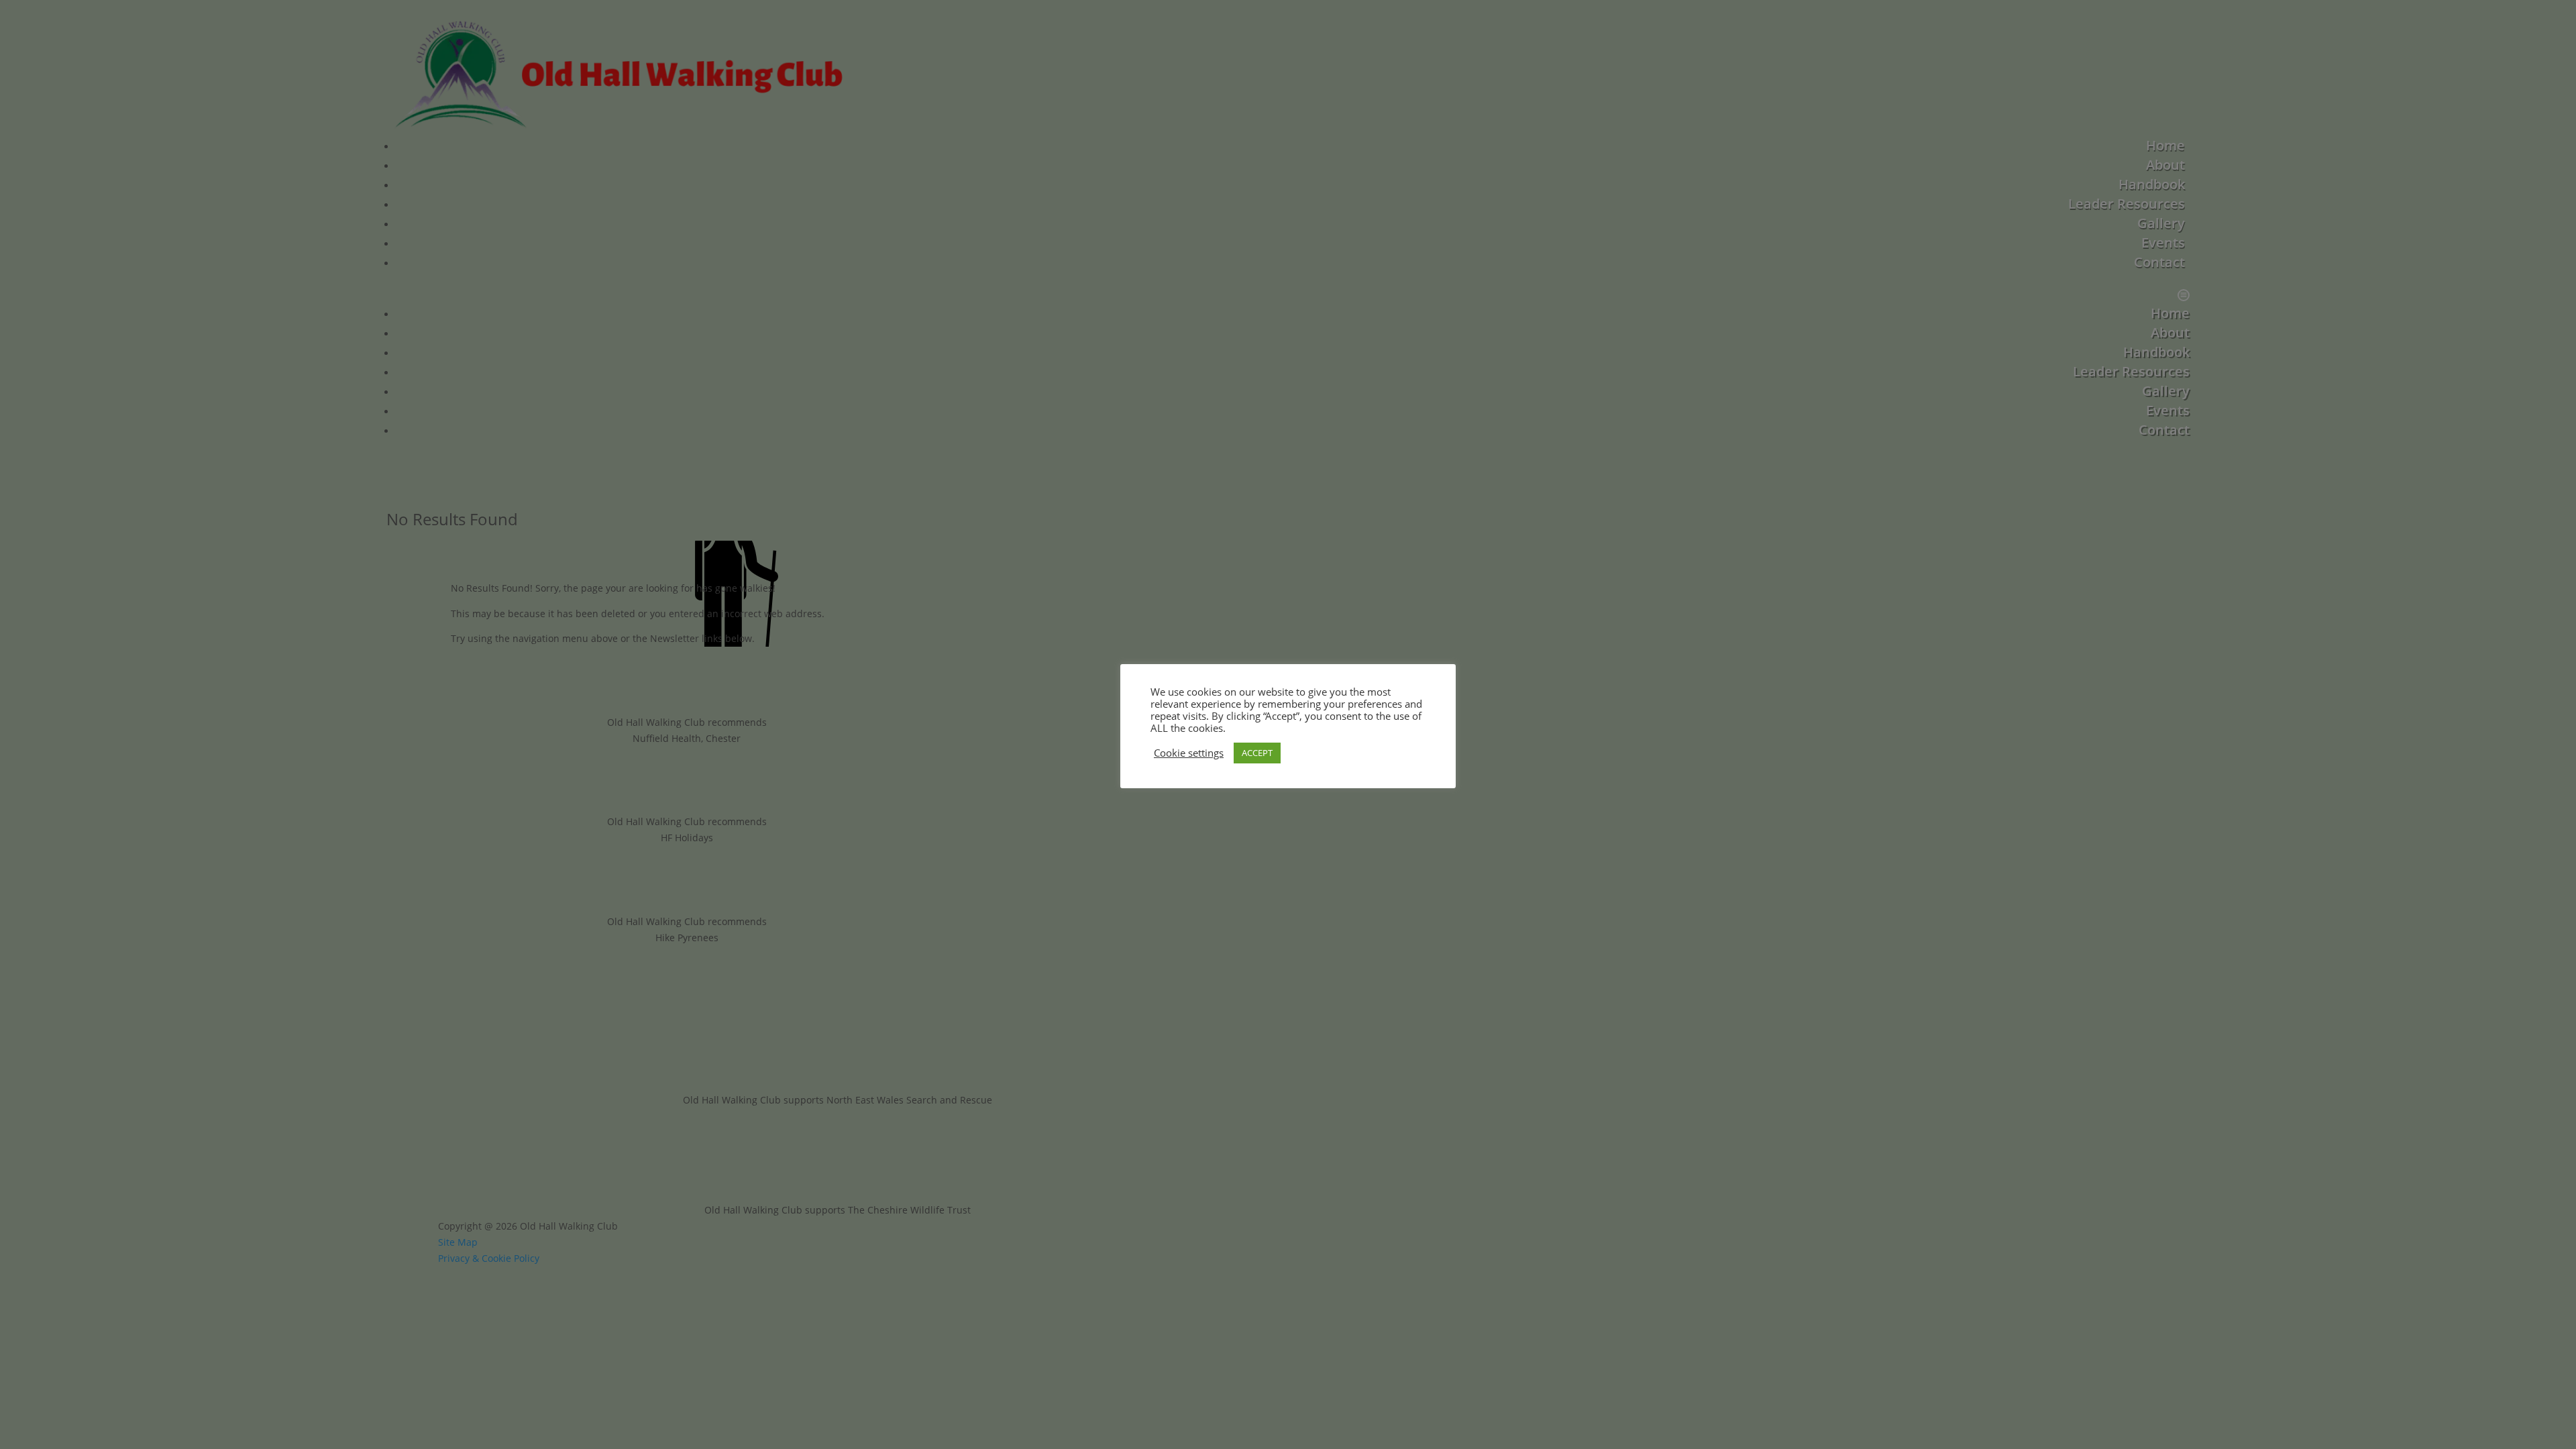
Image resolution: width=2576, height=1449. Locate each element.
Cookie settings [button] (1189, 753)
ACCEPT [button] (1257, 753)
